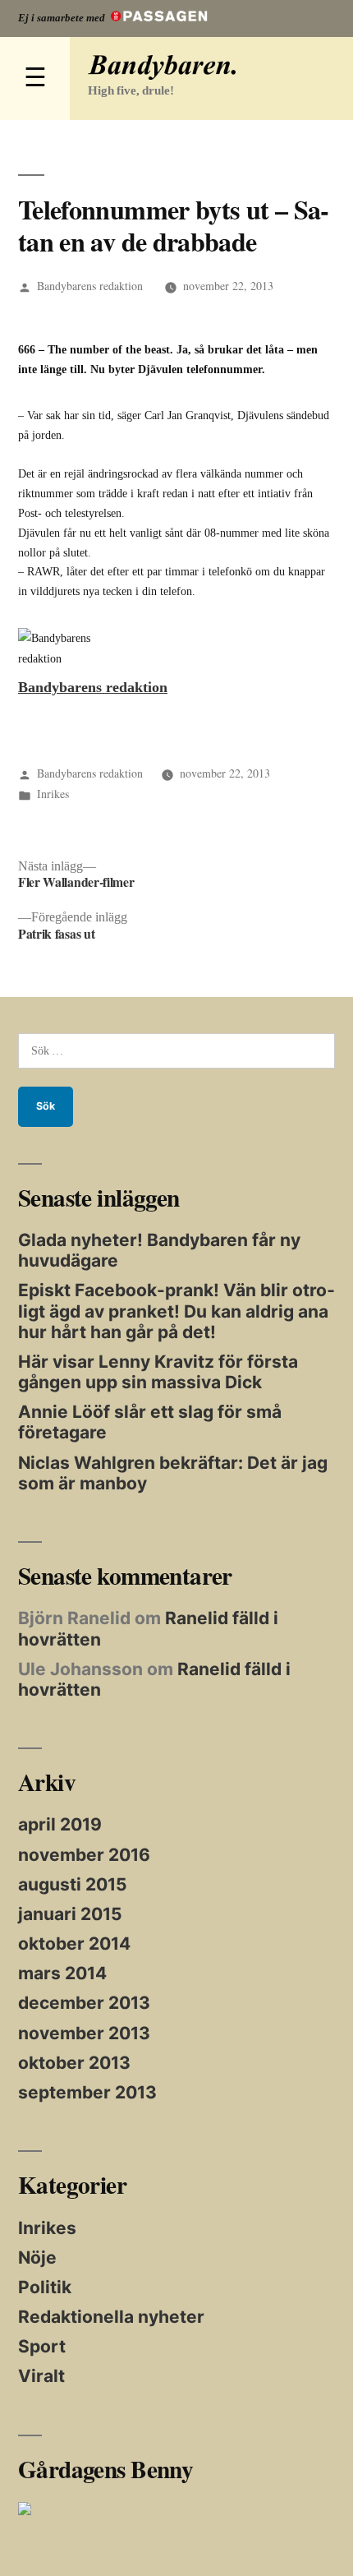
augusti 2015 (73, 1884)
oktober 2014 (74, 1944)
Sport (42, 2346)
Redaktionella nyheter (111, 2317)
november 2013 (84, 2033)
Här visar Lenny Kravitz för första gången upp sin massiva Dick (158, 1372)
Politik (45, 2287)
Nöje (37, 2257)
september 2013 (87, 2092)
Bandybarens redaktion (90, 286)
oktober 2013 (74, 2063)
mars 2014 (62, 1973)
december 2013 (84, 2003)
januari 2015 (70, 1914)
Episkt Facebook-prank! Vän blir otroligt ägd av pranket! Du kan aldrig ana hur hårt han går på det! (176, 1311)
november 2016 (84, 1855)
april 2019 (60, 1824)
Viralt (41, 2376)
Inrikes (53, 794)
